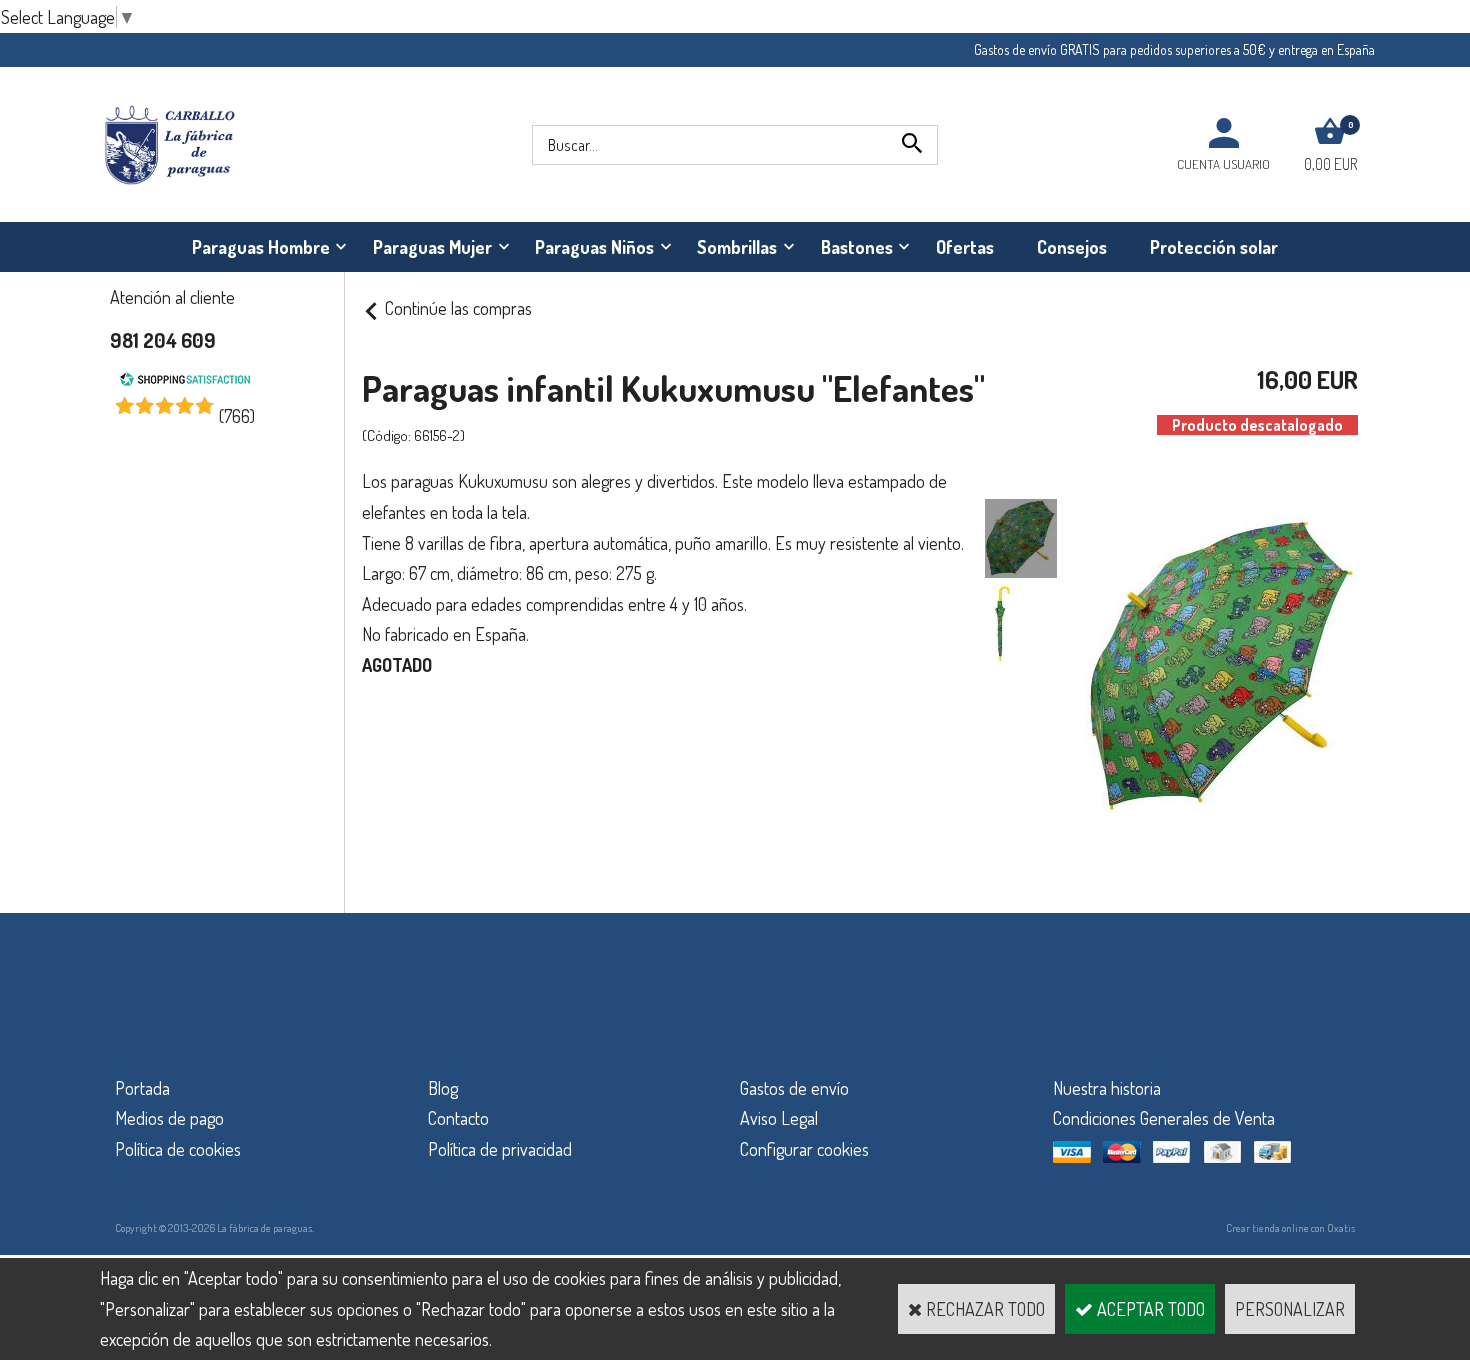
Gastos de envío (794, 1088)
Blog (443, 1088)
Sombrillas (737, 247)
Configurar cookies (804, 1149)
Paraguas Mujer (432, 247)
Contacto (458, 1118)
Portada (142, 1088)
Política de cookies (178, 1149)
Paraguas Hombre (261, 247)
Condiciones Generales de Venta (1164, 1118)
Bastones (857, 247)
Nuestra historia (1107, 1088)
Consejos (1072, 247)
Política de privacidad (500, 1149)
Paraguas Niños (594, 247)
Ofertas (965, 247)
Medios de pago (169, 1118)
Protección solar (1214, 247)
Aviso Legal (779, 1118)
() (237, 416)
